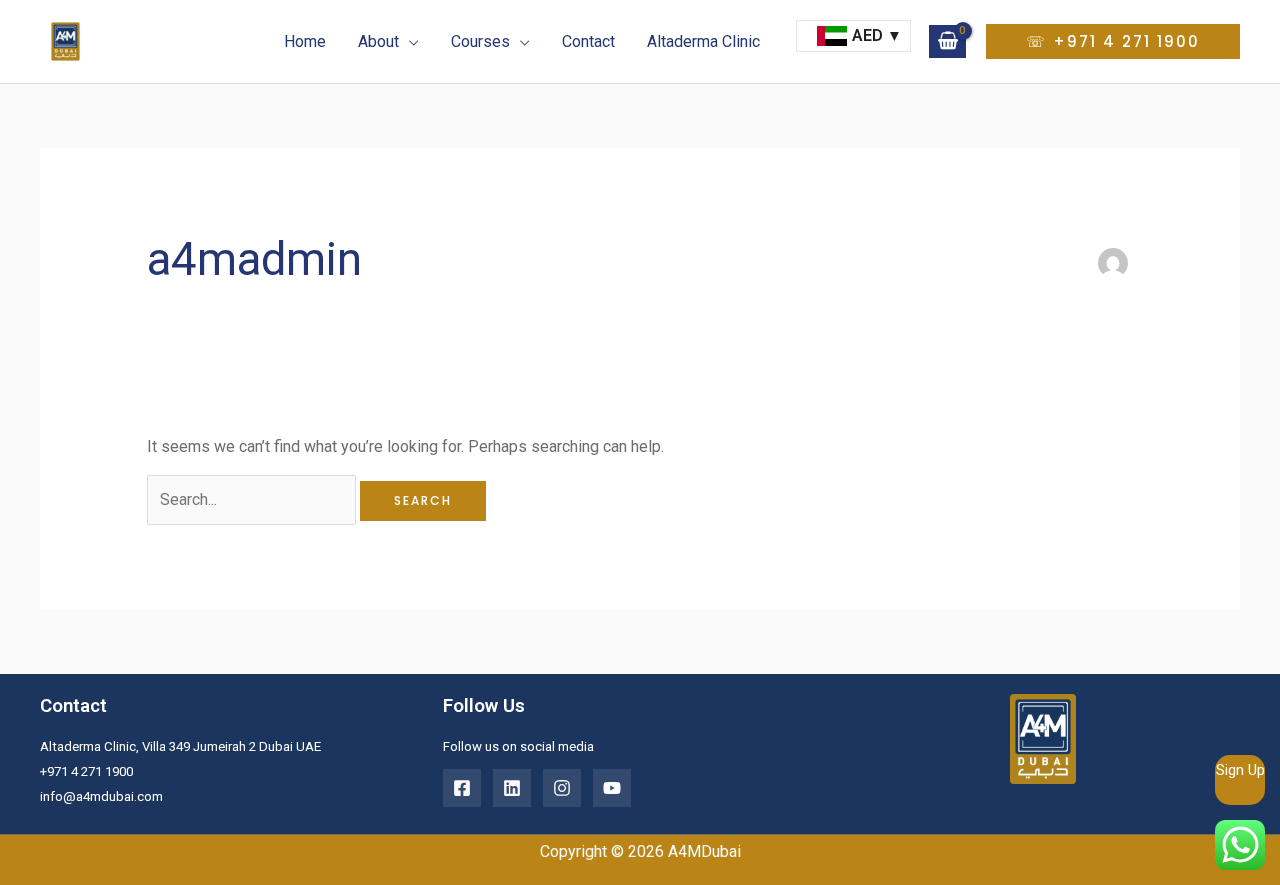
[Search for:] (253, 499)
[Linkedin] (512, 788)
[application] (409, 42)
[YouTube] (612, 788)
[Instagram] (562, 788)
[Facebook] (462, 788)
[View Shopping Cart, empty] (947, 41)
